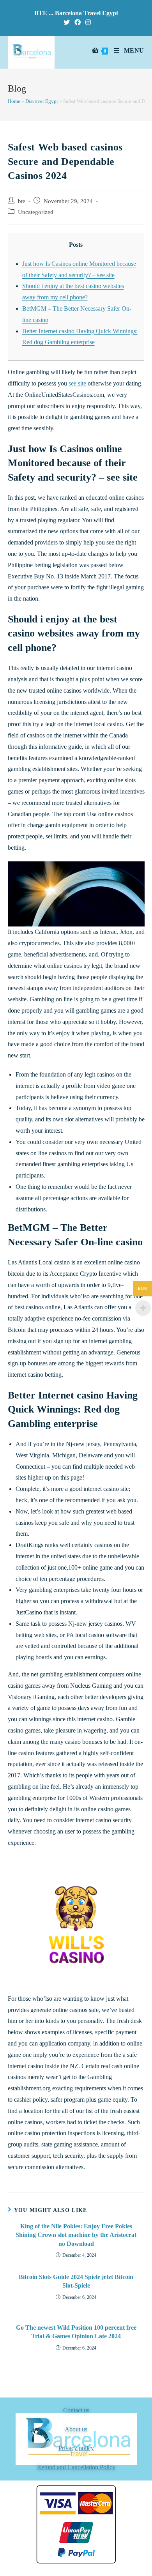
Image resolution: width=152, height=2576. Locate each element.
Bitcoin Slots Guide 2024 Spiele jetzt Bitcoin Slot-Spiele (76, 2281)
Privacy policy (76, 2448)
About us (76, 2429)
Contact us (76, 2410)
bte (22, 201)
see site (77, 383)
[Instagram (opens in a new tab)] (87, 23)
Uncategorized (36, 212)
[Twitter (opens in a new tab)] (67, 23)
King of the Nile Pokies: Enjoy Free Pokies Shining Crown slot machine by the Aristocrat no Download (76, 2235)
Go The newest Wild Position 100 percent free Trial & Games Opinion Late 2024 (76, 2332)
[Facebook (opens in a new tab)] (78, 23)
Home (14, 101)
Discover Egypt (42, 101)
